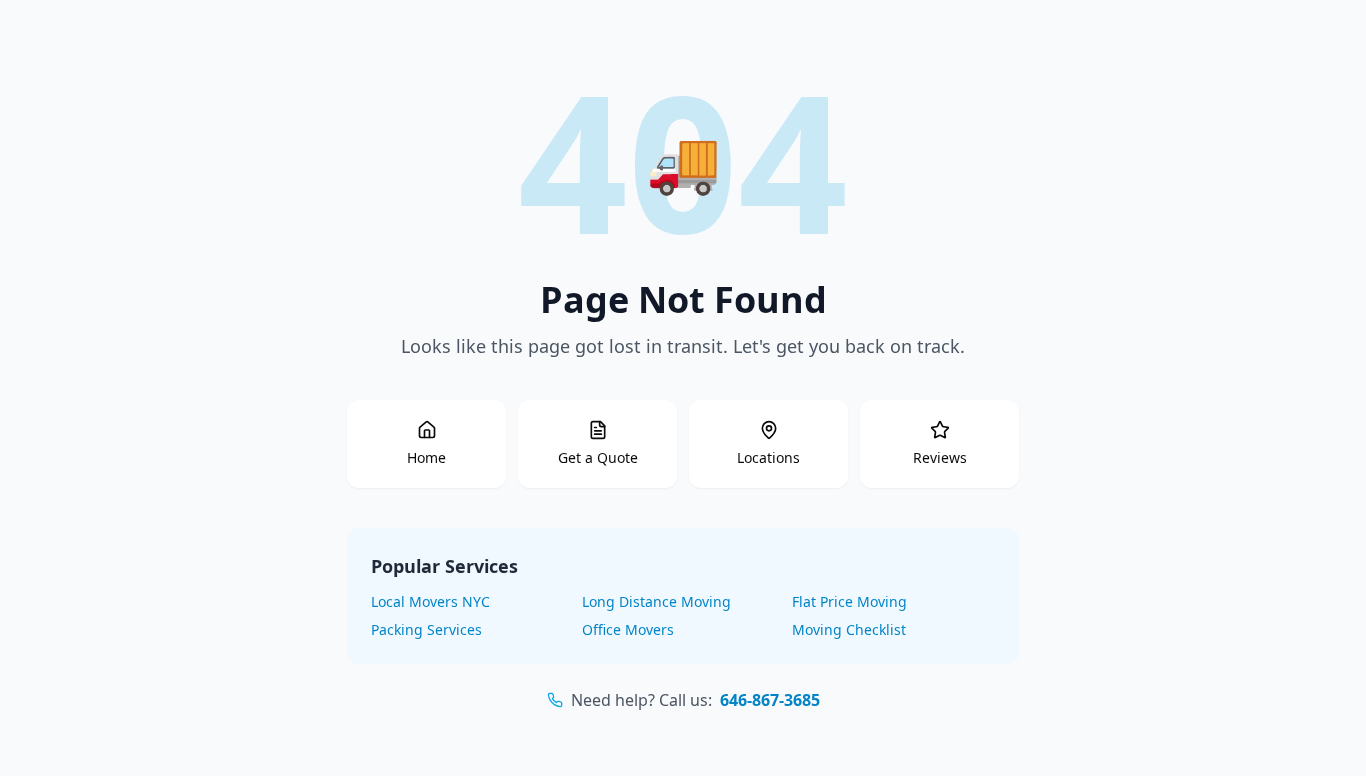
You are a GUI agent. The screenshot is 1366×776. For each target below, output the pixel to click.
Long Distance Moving (656, 601)
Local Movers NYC (430, 601)
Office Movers (628, 629)
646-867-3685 (770, 700)
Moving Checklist (849, 629)
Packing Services (426, 629)
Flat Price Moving (849, 601)
